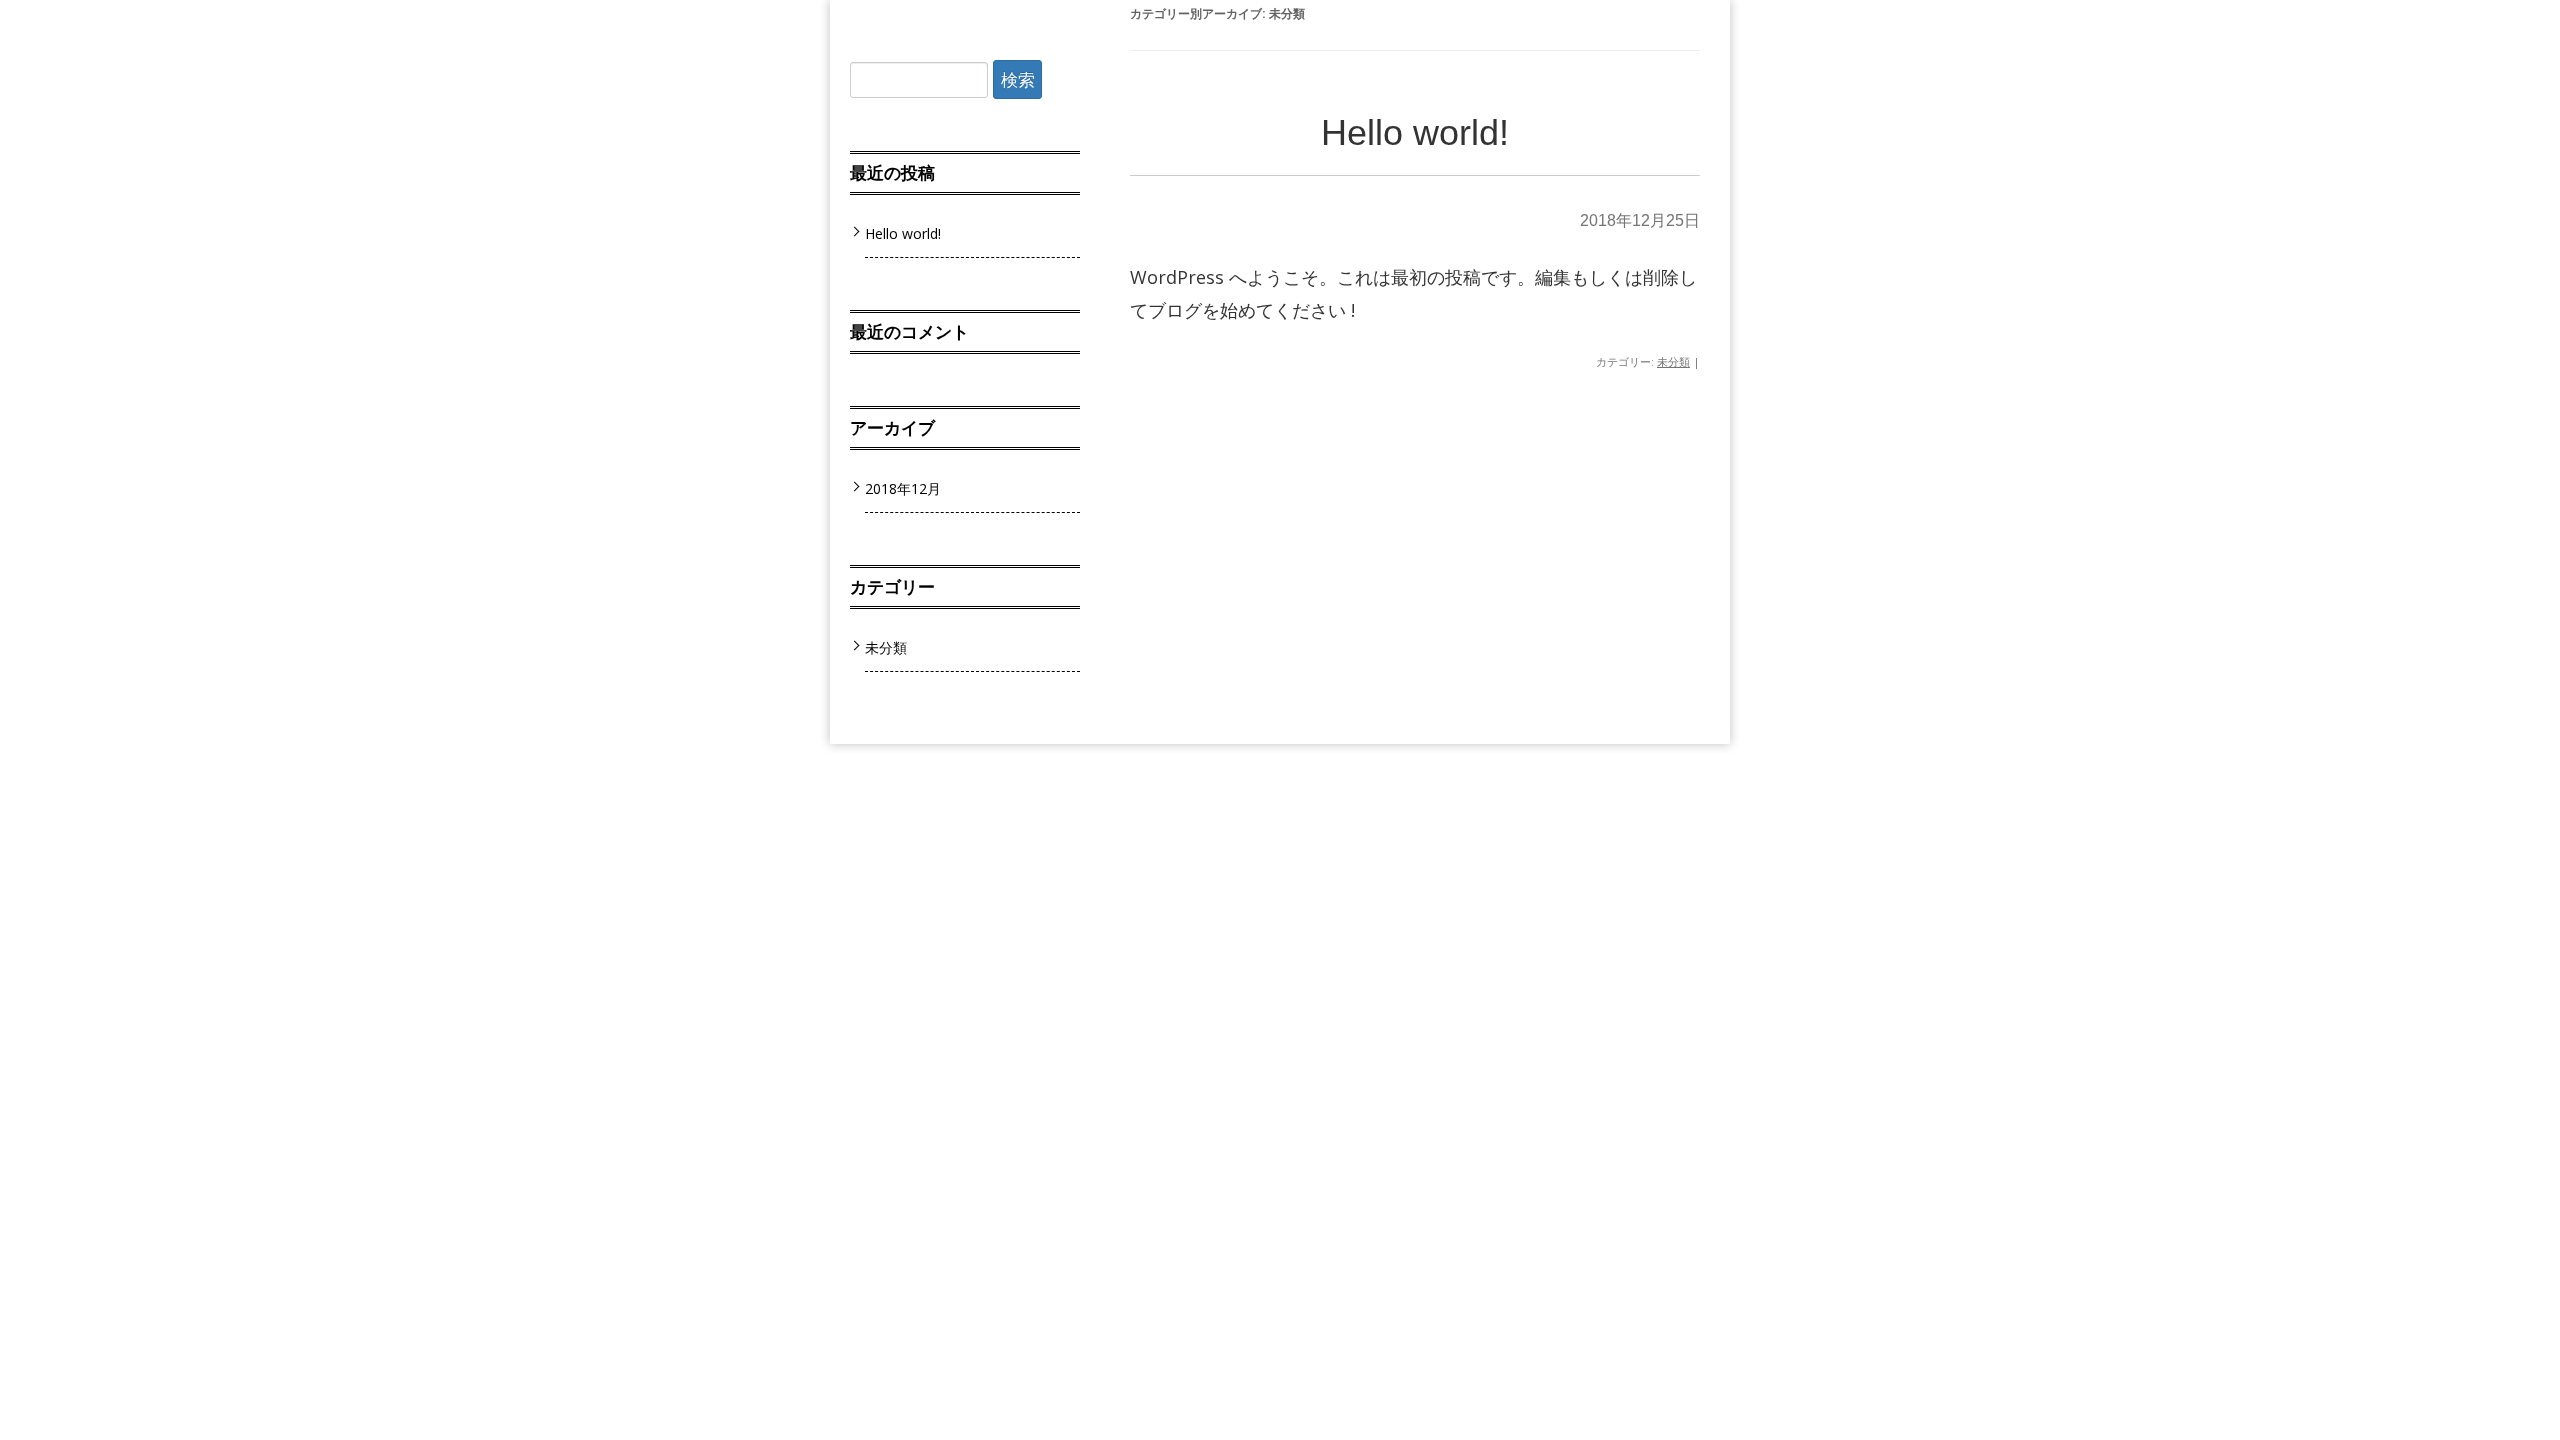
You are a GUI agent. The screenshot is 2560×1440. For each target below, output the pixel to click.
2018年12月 (903, 488)
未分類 (1673, 361)
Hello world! (1415, 132)
